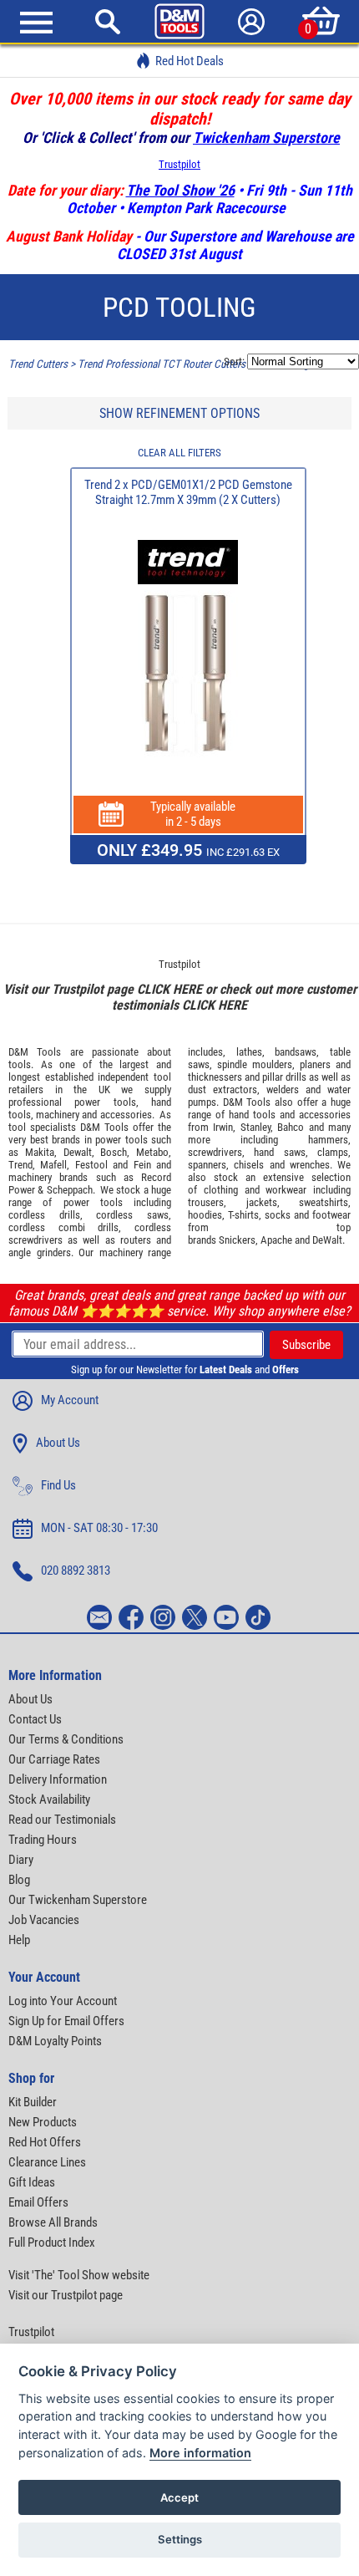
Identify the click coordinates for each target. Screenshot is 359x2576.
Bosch (114, 1152)
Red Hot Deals (190, 61)
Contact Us (35, 1719)
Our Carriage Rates (54, 1759)
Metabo (152, 1152)
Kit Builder (33, 2102)
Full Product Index (52, 2243)
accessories (126, 1115)
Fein (142, 1165)
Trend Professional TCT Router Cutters (162, 364)
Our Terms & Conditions (66, 1739)
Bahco (291, 1127)
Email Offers (38, 2202)
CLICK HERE (169, 989)
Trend (20, 1165)
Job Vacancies (44, 1920)
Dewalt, (79, 1152)
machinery (58, 1115)
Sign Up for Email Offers (66, 2021)
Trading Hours (43, 1840)
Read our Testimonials (62, 1820)
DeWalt (327, 1240)
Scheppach (70, 1190)
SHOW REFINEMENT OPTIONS (179, 413)
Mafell (53, 1165)
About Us (58, 1443)
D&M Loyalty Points (55, 2041)
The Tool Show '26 (180, 190)
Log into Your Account (63, 2001)
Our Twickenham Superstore (78, 1900)
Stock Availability (49, 1800)
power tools (105, 1102)
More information (200, 2453)
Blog (19, 1880)
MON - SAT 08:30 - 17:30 (99, 1528)
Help (19, 1940)
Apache (276, 1240)
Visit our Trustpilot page (66, 2295)
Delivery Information (58, 1779)
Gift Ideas (32, 2182)
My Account (70, 1400)
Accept (179, 2497)
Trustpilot (179, 164)
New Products (43, 2122)
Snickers (237, 1240)
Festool (91, 1165)
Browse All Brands (53, 2222)
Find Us (58, 1485)
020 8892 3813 (76, 1571)
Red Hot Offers (45, 2142)
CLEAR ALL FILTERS (179, 453)
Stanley (255, 1127)
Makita (40, 1152)
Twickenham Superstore (266, 137)
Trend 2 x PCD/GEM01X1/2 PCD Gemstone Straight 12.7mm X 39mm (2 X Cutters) (188, 492)
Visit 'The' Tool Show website (79, 2275)
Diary (21, 1860)
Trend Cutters (38, 364)
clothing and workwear (255, 1190)
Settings (180, 2539)
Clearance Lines (47, 2162)
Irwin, (224, 1127)
